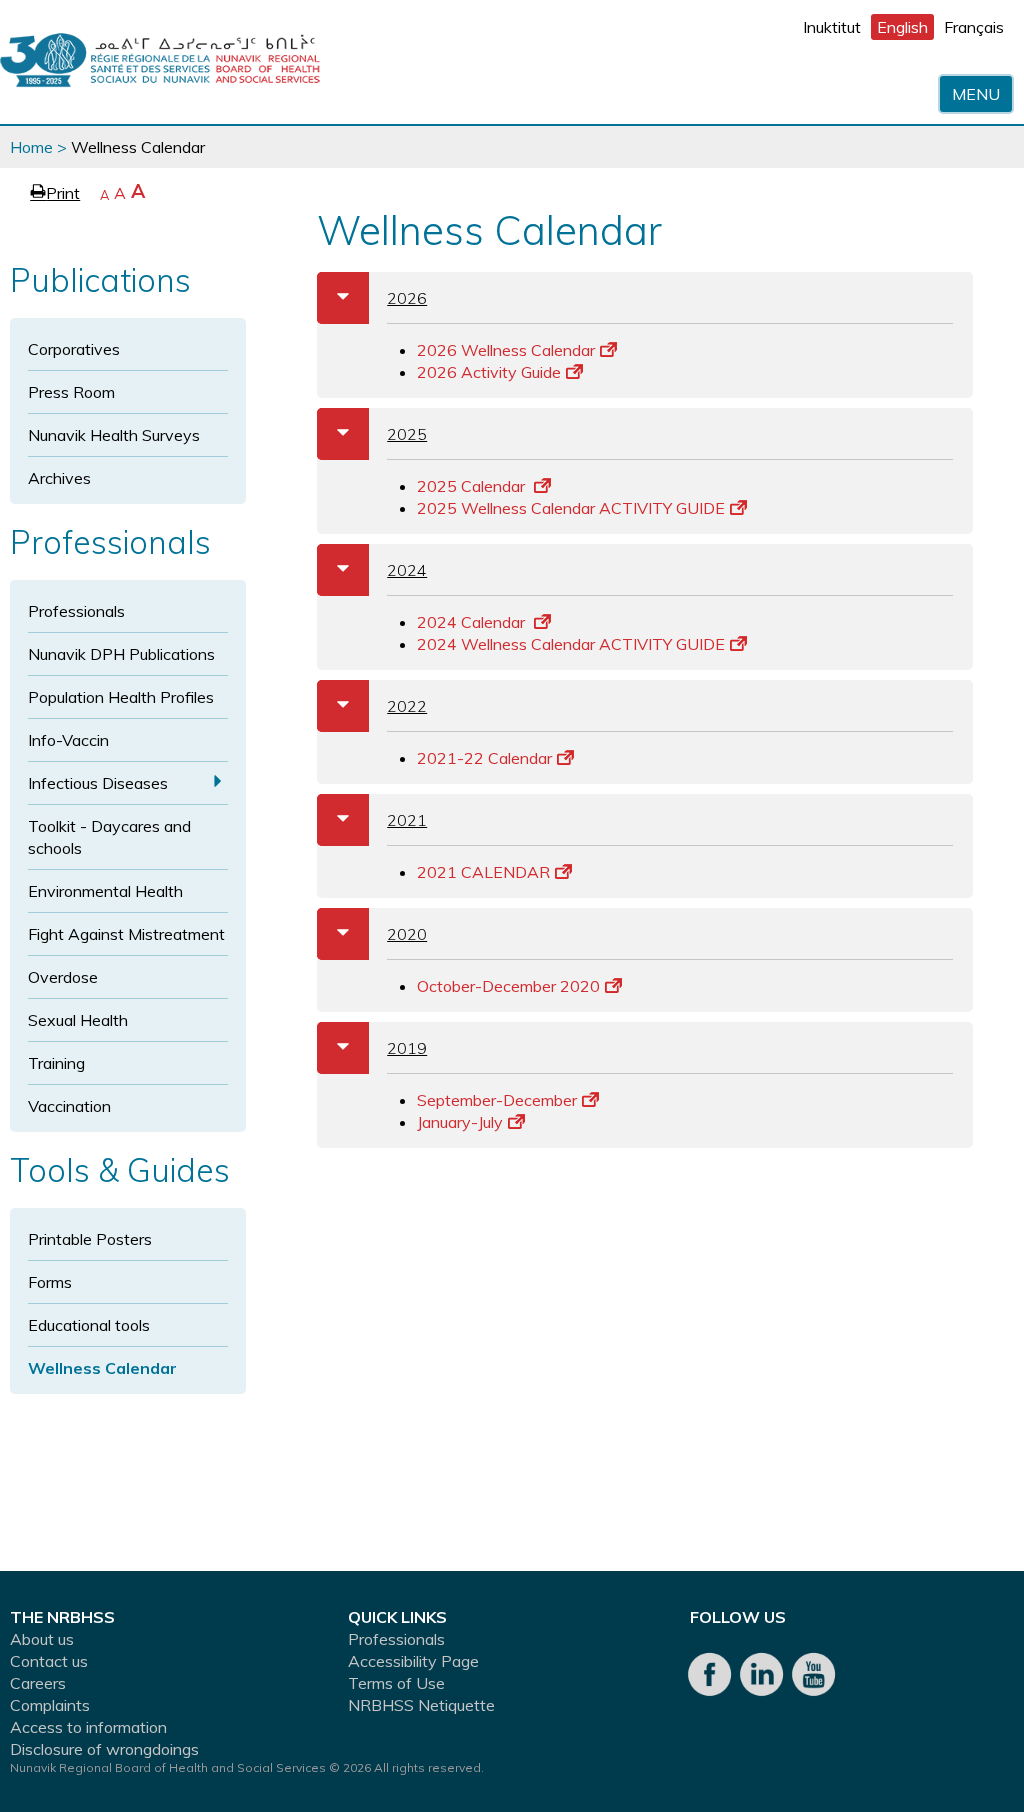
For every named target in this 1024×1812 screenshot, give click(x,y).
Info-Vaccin (68, 740)
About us (42, 1639)
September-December (497, 1100)
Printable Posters (90, 1239)
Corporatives (74, 349)
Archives (59, 478)
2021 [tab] (380, 819)
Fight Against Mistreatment (126, 934)
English (902, 27)
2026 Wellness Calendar (506, 350)
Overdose (63, 977)
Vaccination (69, 1106)
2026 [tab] (380, 297)
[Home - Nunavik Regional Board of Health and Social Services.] (160, 62)
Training (56, 1063)
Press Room (71, 392)
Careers (38, 1683)
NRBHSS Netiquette (421, 1705)
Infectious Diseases (98, 783)
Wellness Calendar (102, 1368)
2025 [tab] (380, 433)
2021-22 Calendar (484, 758)
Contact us (49, 1661)
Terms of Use (396, 1683)
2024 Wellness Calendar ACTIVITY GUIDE (571, 644)
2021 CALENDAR (483, 872)
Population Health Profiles (121, 697)
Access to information (88, 1727)
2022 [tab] (380, 705)
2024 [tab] (380, 569)
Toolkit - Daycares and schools (109, 837)
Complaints (50, 1705)
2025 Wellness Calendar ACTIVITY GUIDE (571, 508)
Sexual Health (78, 1020)
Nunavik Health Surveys (114, 435)
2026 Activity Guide (489, 372)
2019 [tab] (380, 1047)
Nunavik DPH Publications (121, 654)
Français (974, 27)
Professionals (76, 611)
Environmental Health (105, 891)
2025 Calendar (473, 486)
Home (31, 147)
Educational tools (89, 1325)
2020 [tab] (380, 933)
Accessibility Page (413, 1661)
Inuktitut (832, 27)
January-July (460, 1122)
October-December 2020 (508, 986)
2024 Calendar (473, 622)
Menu (976, 94)
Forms (50, 1282)
